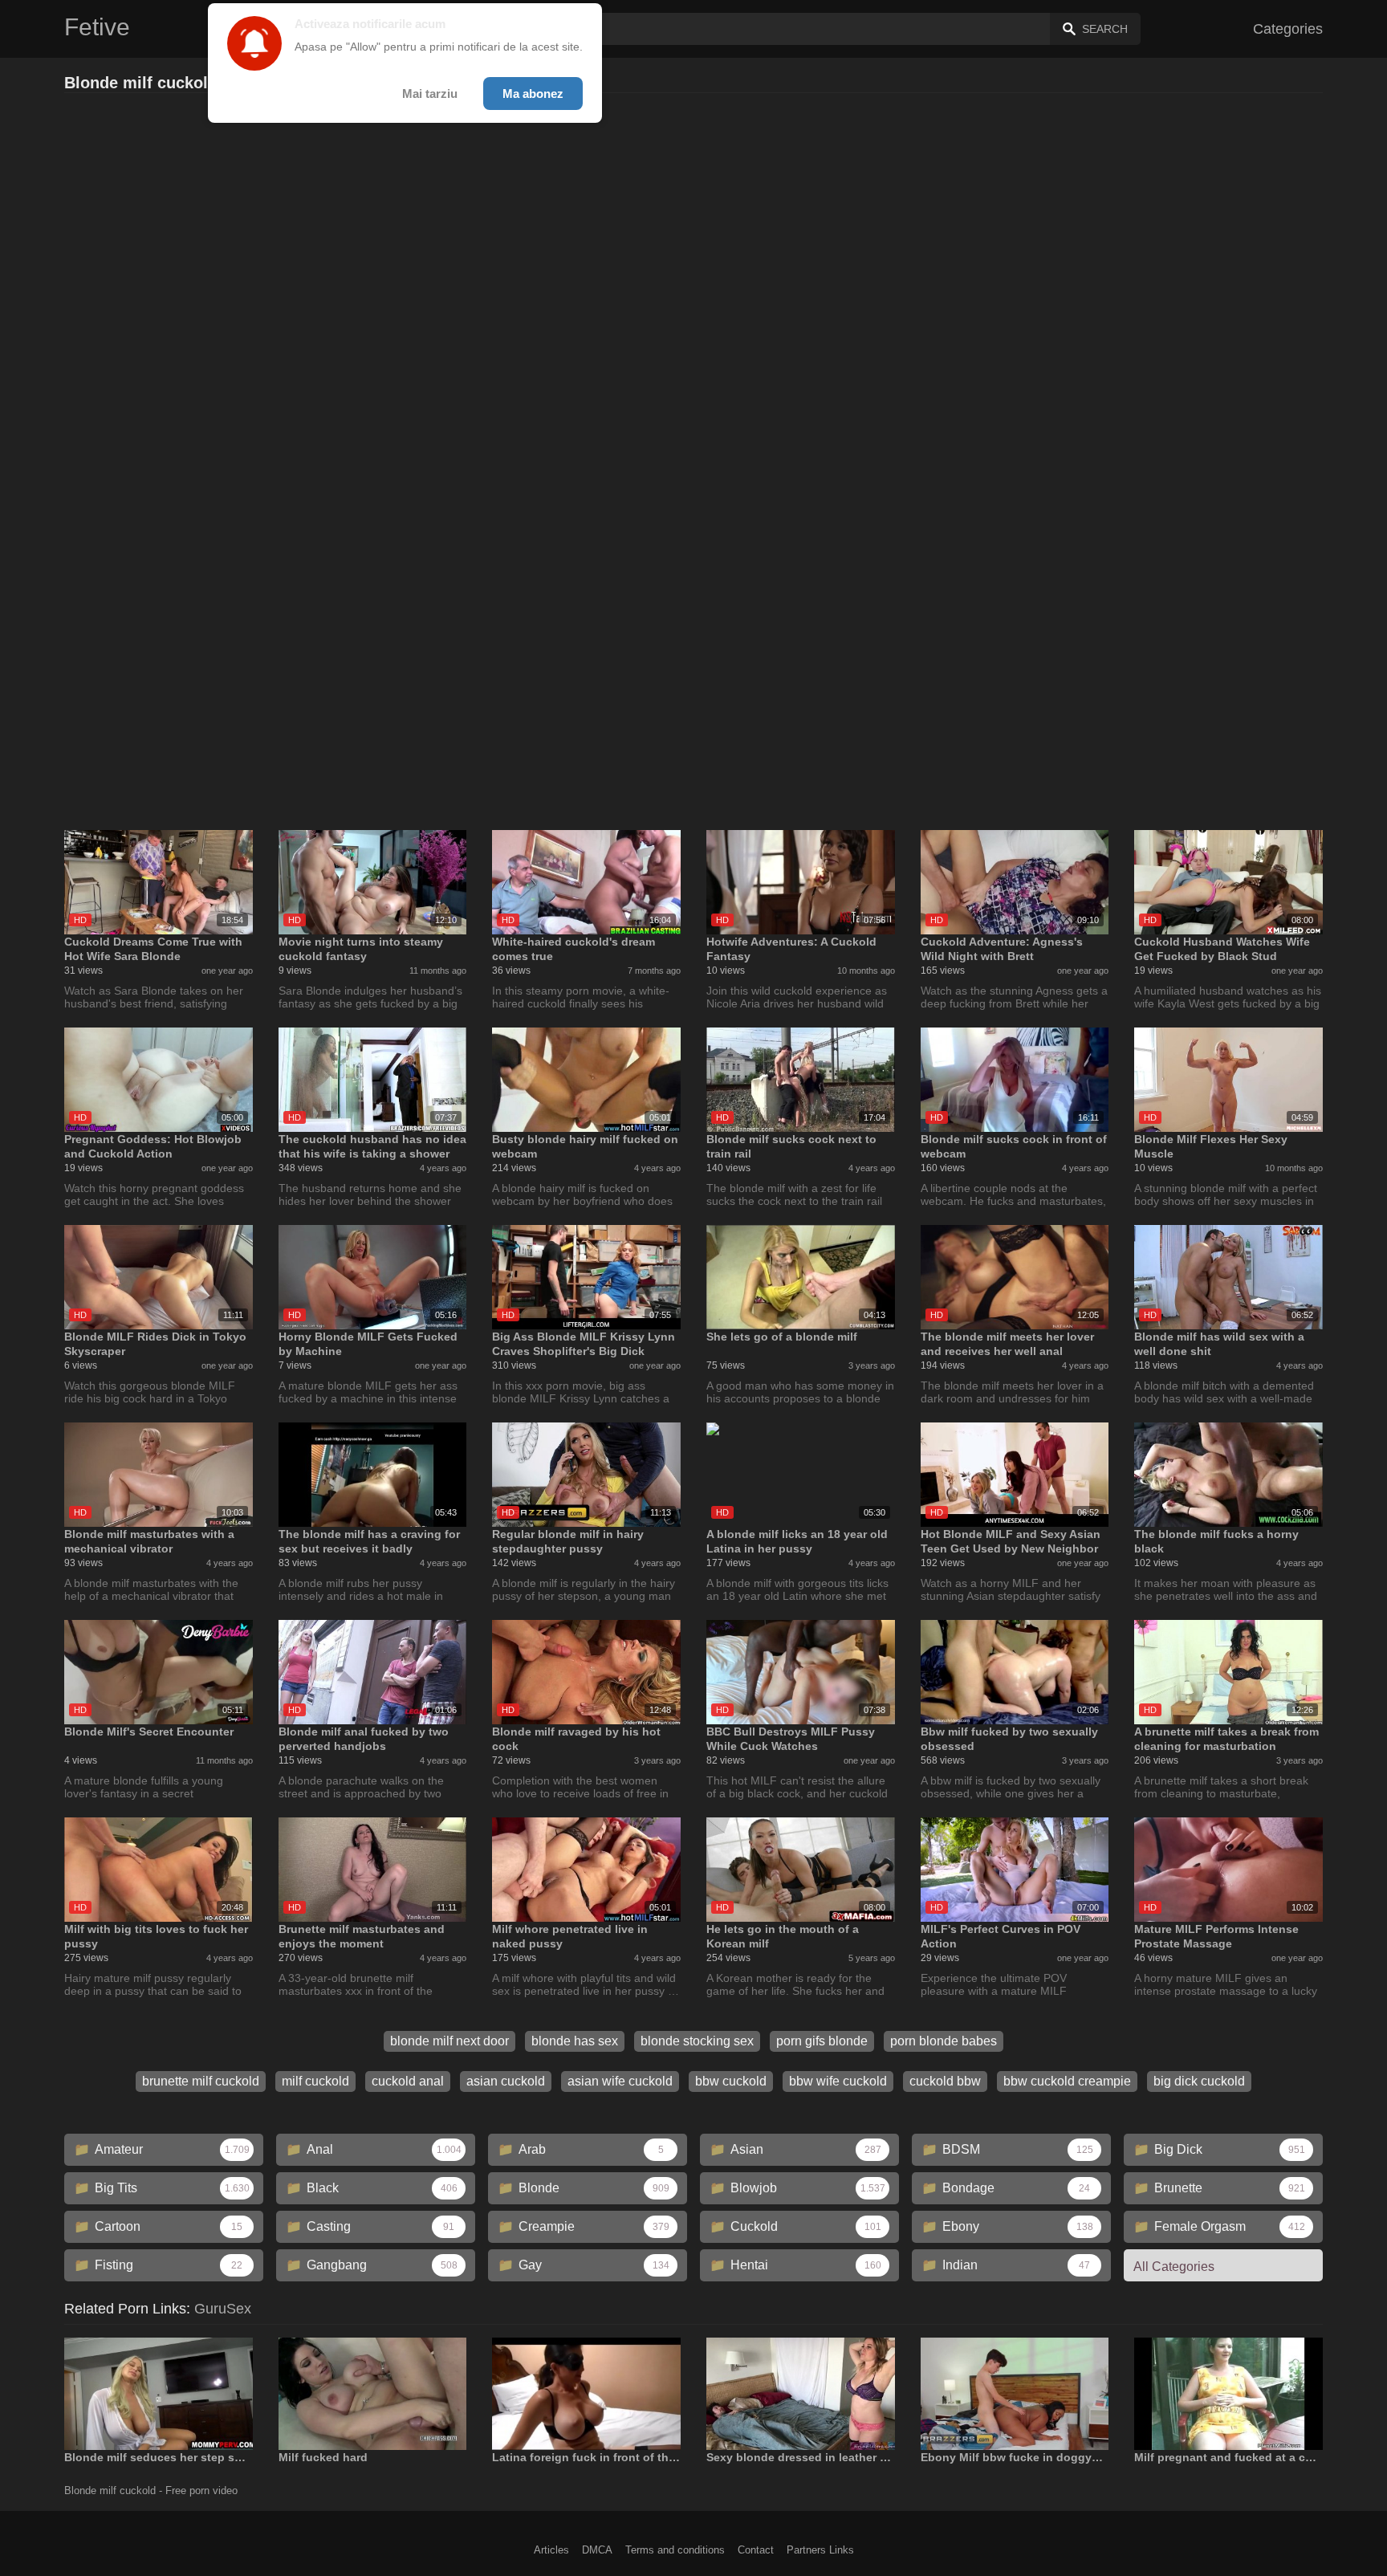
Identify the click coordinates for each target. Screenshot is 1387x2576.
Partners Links (820, 2550)
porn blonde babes (944, 2041)
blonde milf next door (449, 2041)
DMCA (597, 2550)
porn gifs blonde (822, 2041)
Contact (756, 2550)
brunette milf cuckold (201, 2081)
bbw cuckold (731, 2081)
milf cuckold (315, 2081)
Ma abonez (533, 94)
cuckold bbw (945, 2081)
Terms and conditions (675, 2550)
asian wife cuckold (620, 2081)
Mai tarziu (430, 94)
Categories (1288, 29)
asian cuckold (506, 2081)
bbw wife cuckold (838, 2081)
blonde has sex (575, 2041)
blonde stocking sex (697, 2041)
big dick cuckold (1199, 2081)
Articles (551, 2550)
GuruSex (223, 2309)
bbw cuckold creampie (1067, 2081)
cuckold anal (408, 2081)
